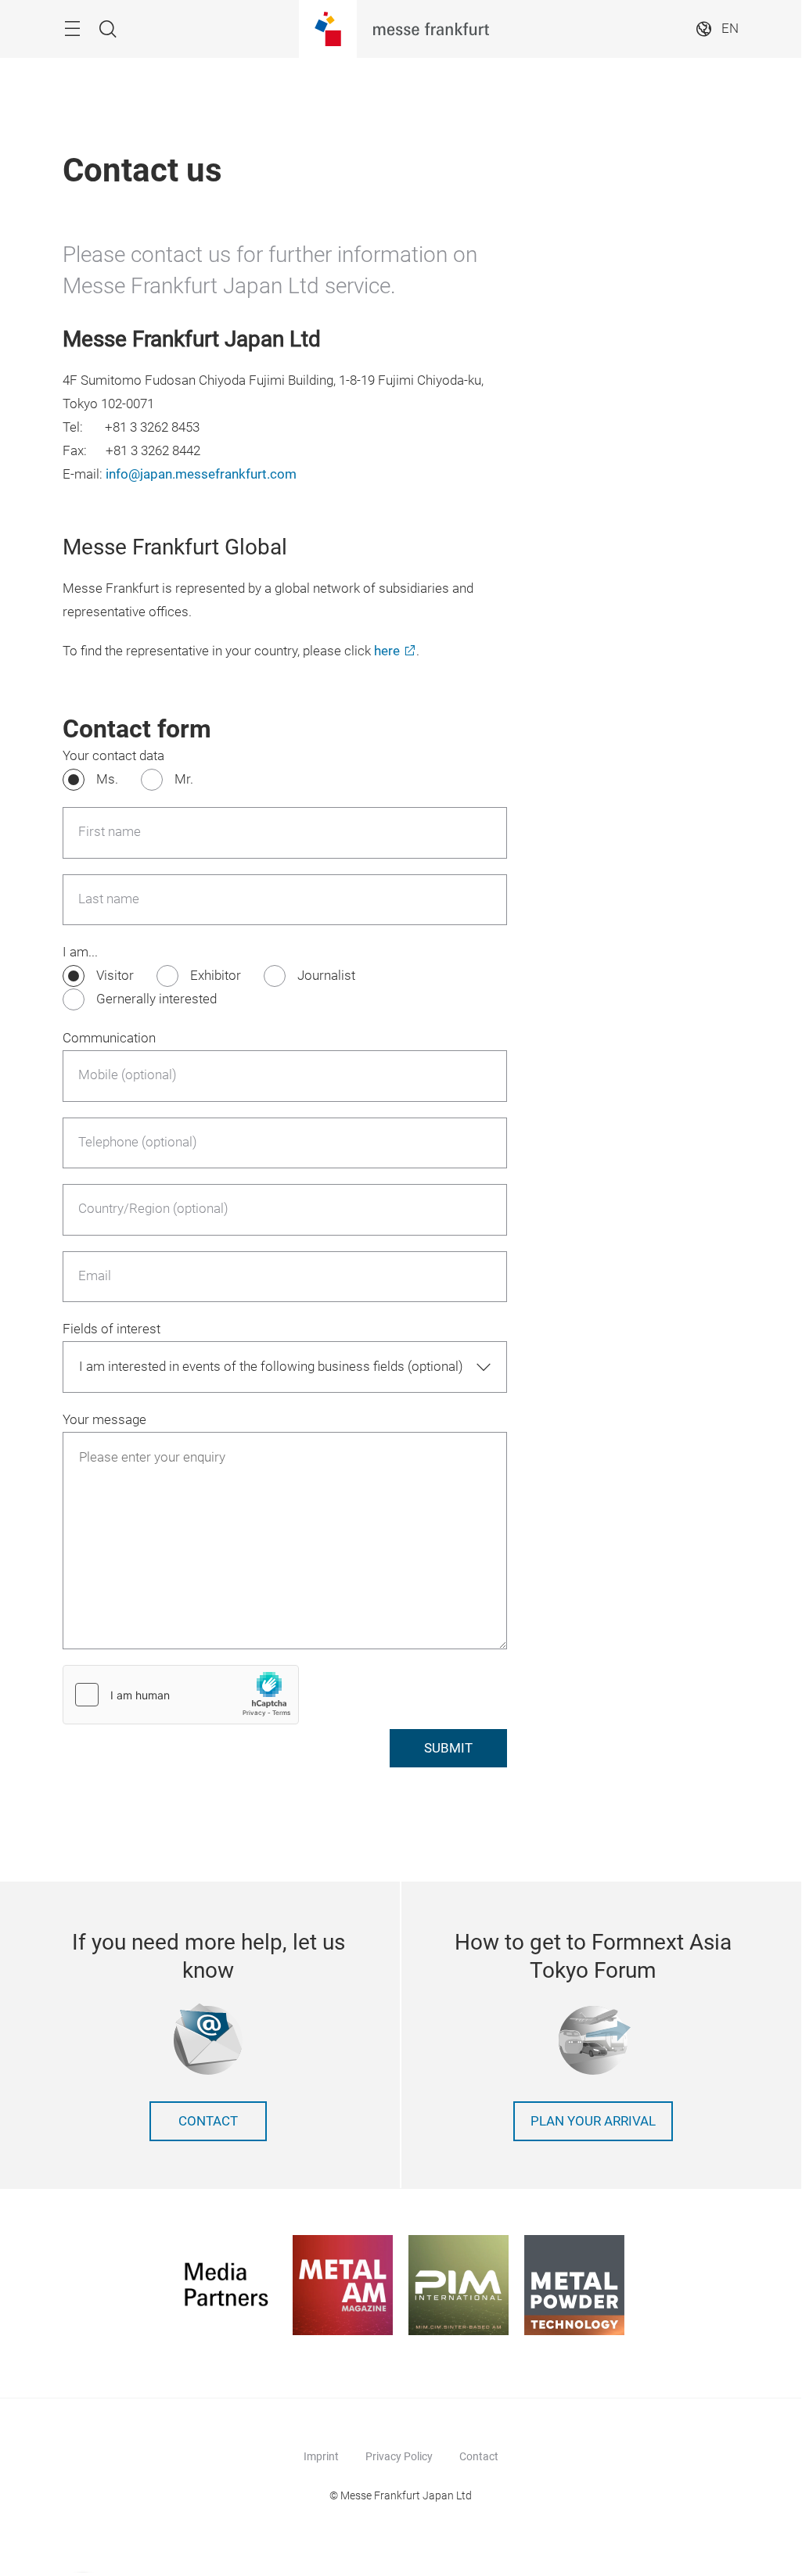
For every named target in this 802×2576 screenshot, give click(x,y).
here (387, 651)
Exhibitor (216, 976)
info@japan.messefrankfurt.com (201, 474)
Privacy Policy (399, 2456)
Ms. (107, 779)
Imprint (321, 2456)
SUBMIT (448, 1748)
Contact (208, 2121)
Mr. (184, 779)
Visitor (115, 976)
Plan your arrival (593, 2121)
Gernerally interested (156, 999)
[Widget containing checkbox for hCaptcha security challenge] (181, 1695)
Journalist (326, 976)
